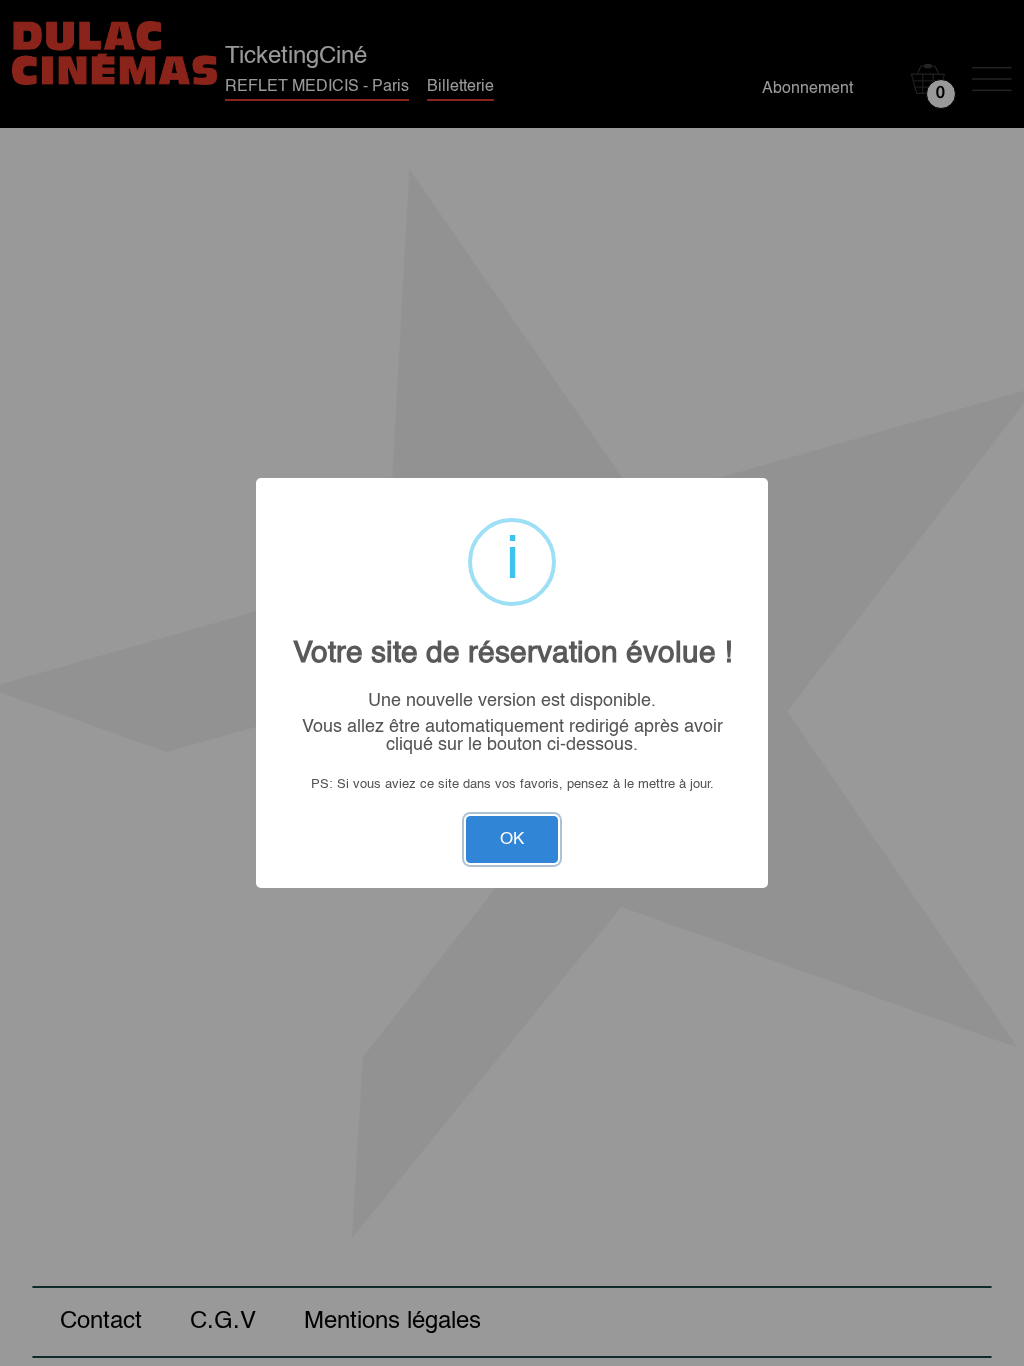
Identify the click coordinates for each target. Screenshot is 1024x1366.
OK (512, 839)
